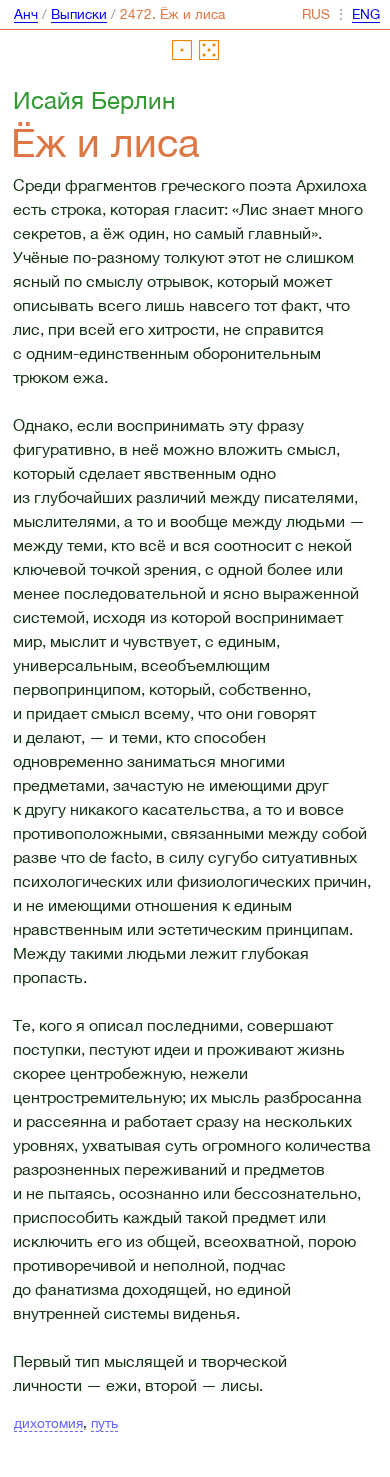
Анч (26, 14)
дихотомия (48, 1423)
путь (104, 1423)
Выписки (79, 14)
